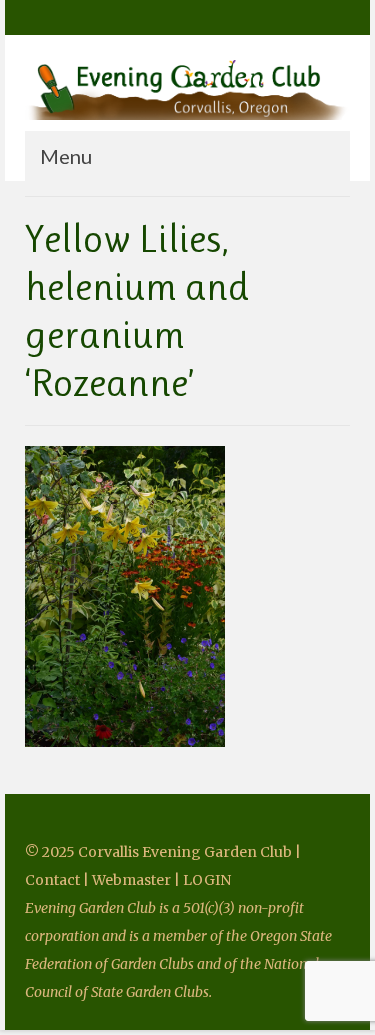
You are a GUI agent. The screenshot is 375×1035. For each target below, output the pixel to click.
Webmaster (131, 880)
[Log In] (97, 17)
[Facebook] (39, 17)
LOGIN (207, 880)
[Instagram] (68, 17)
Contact (54, 880)
